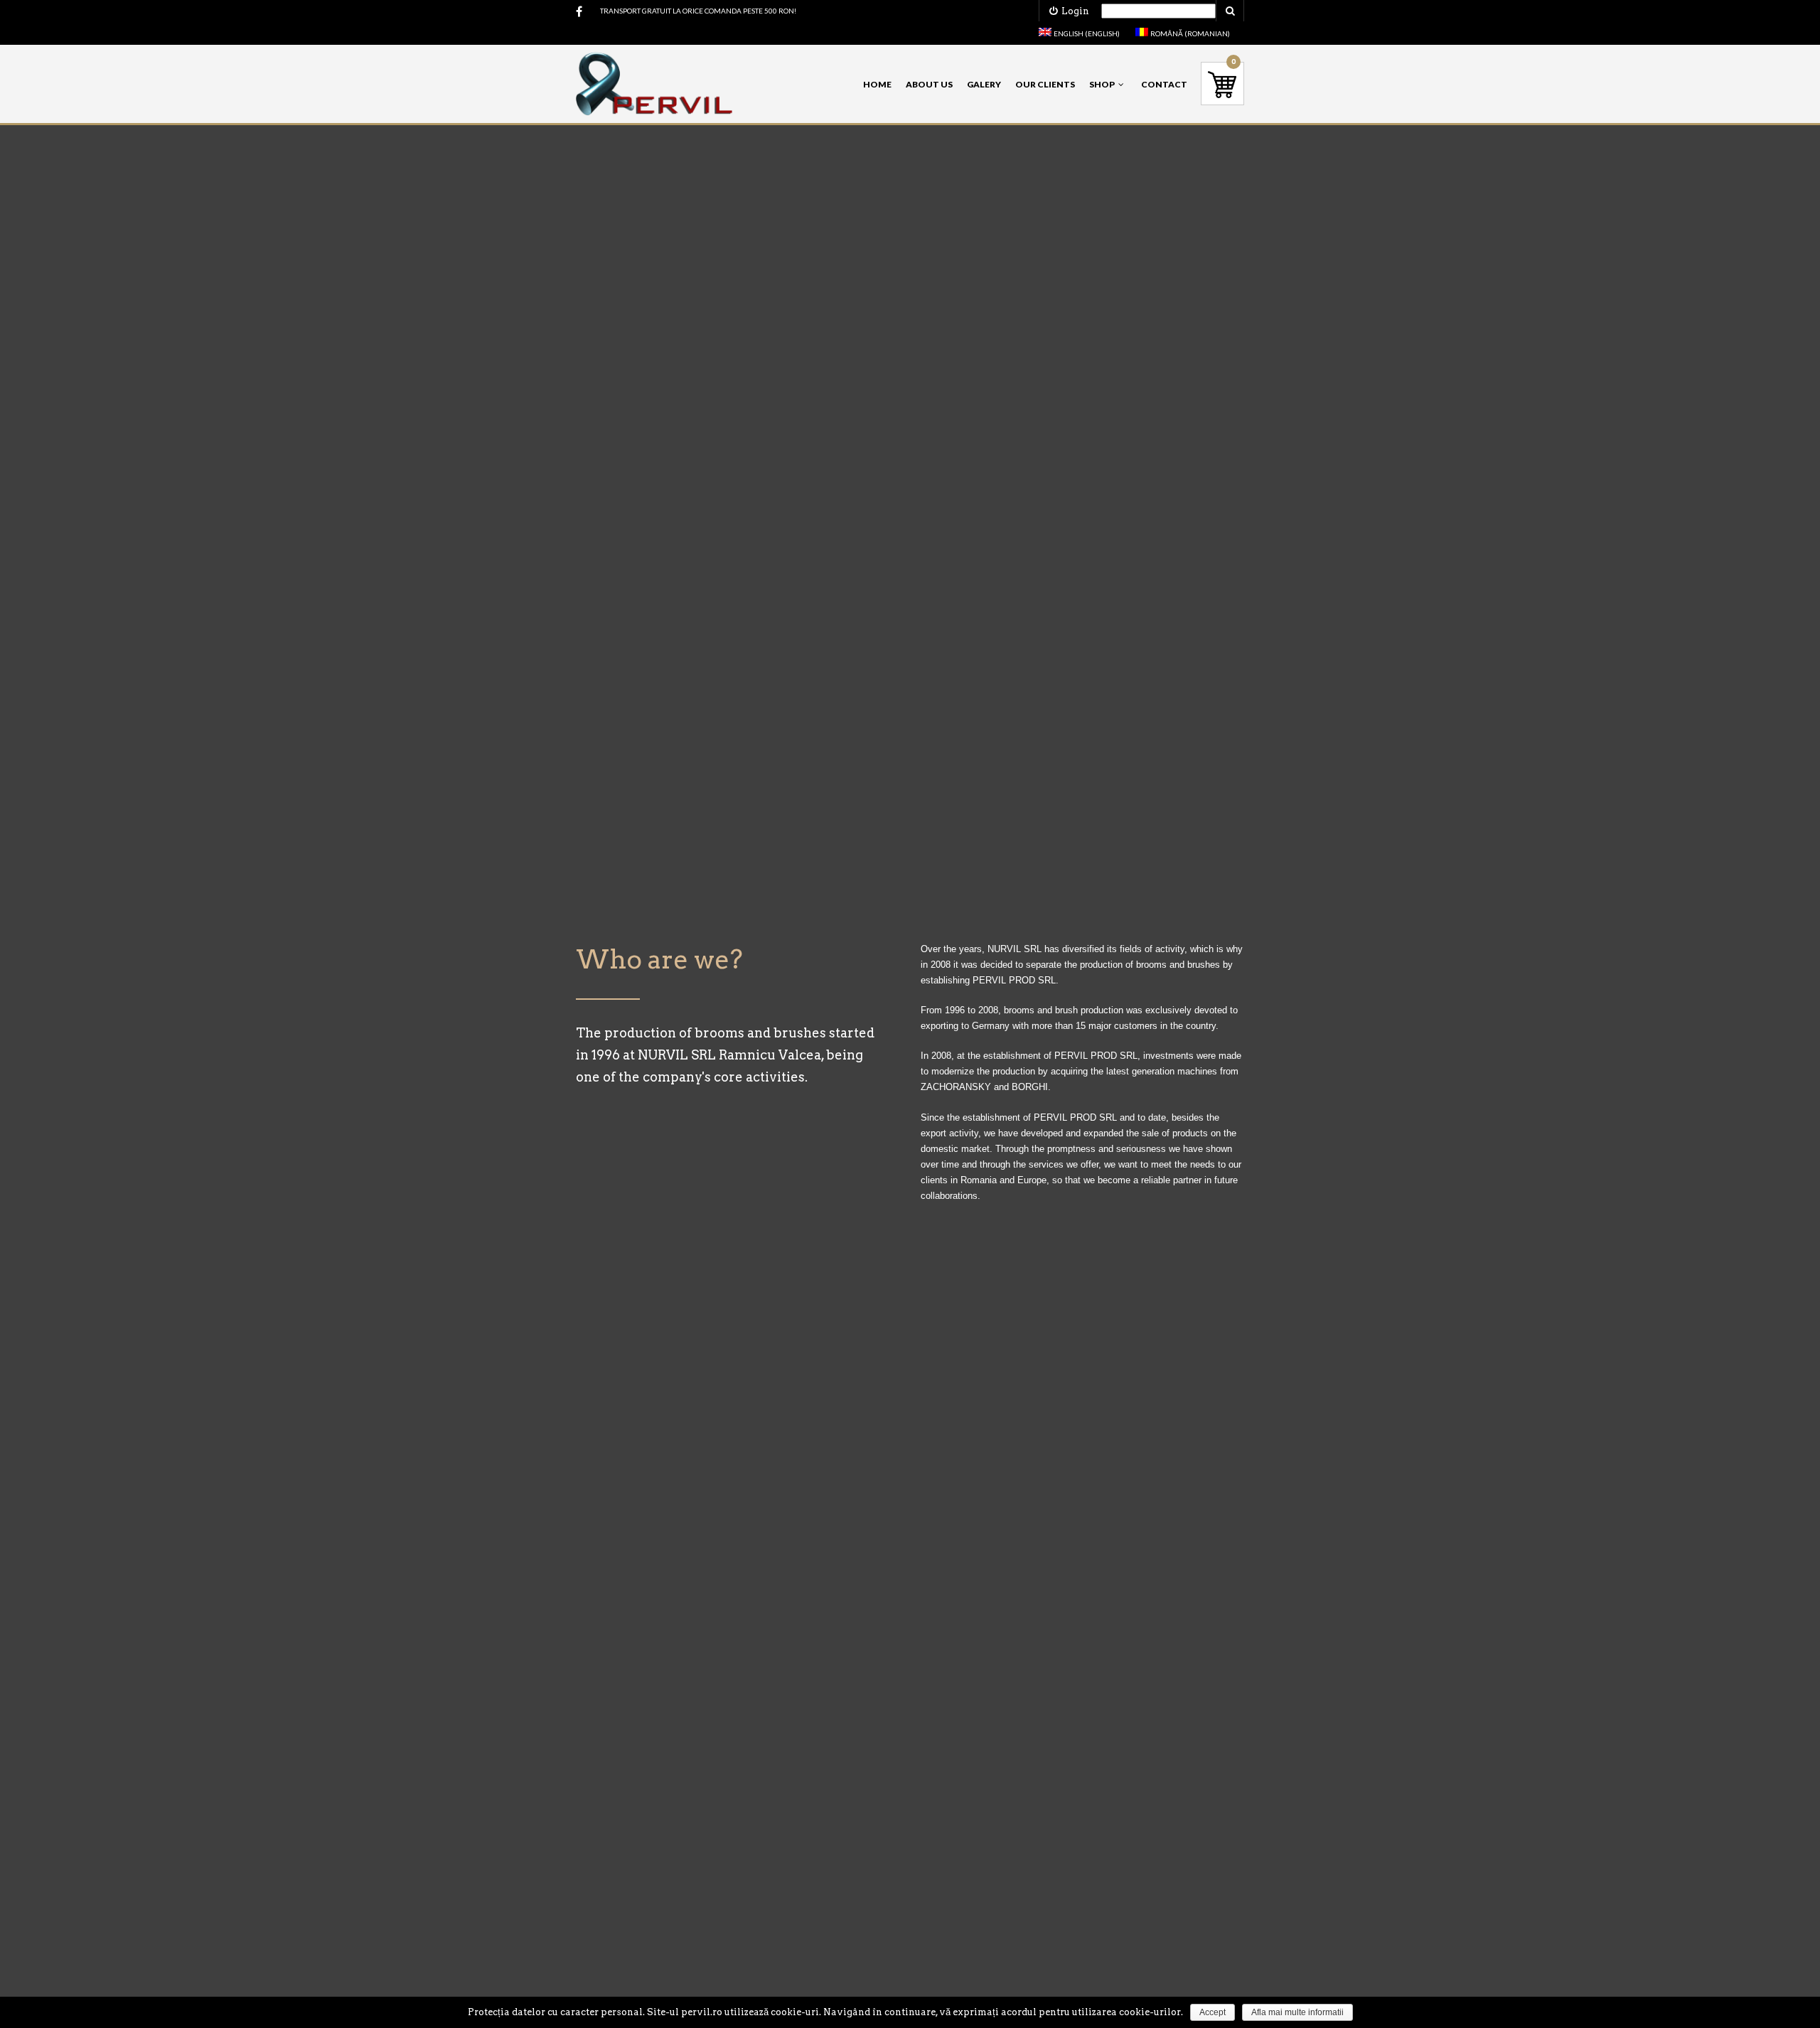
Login (1073, 11)
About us (929, 84)
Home (877, 84)
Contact (1164, 84)
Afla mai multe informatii (1297, 2012)
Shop (1102, 84)
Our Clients (1045, 84)
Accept (1213, 2012)
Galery (984, 84)
